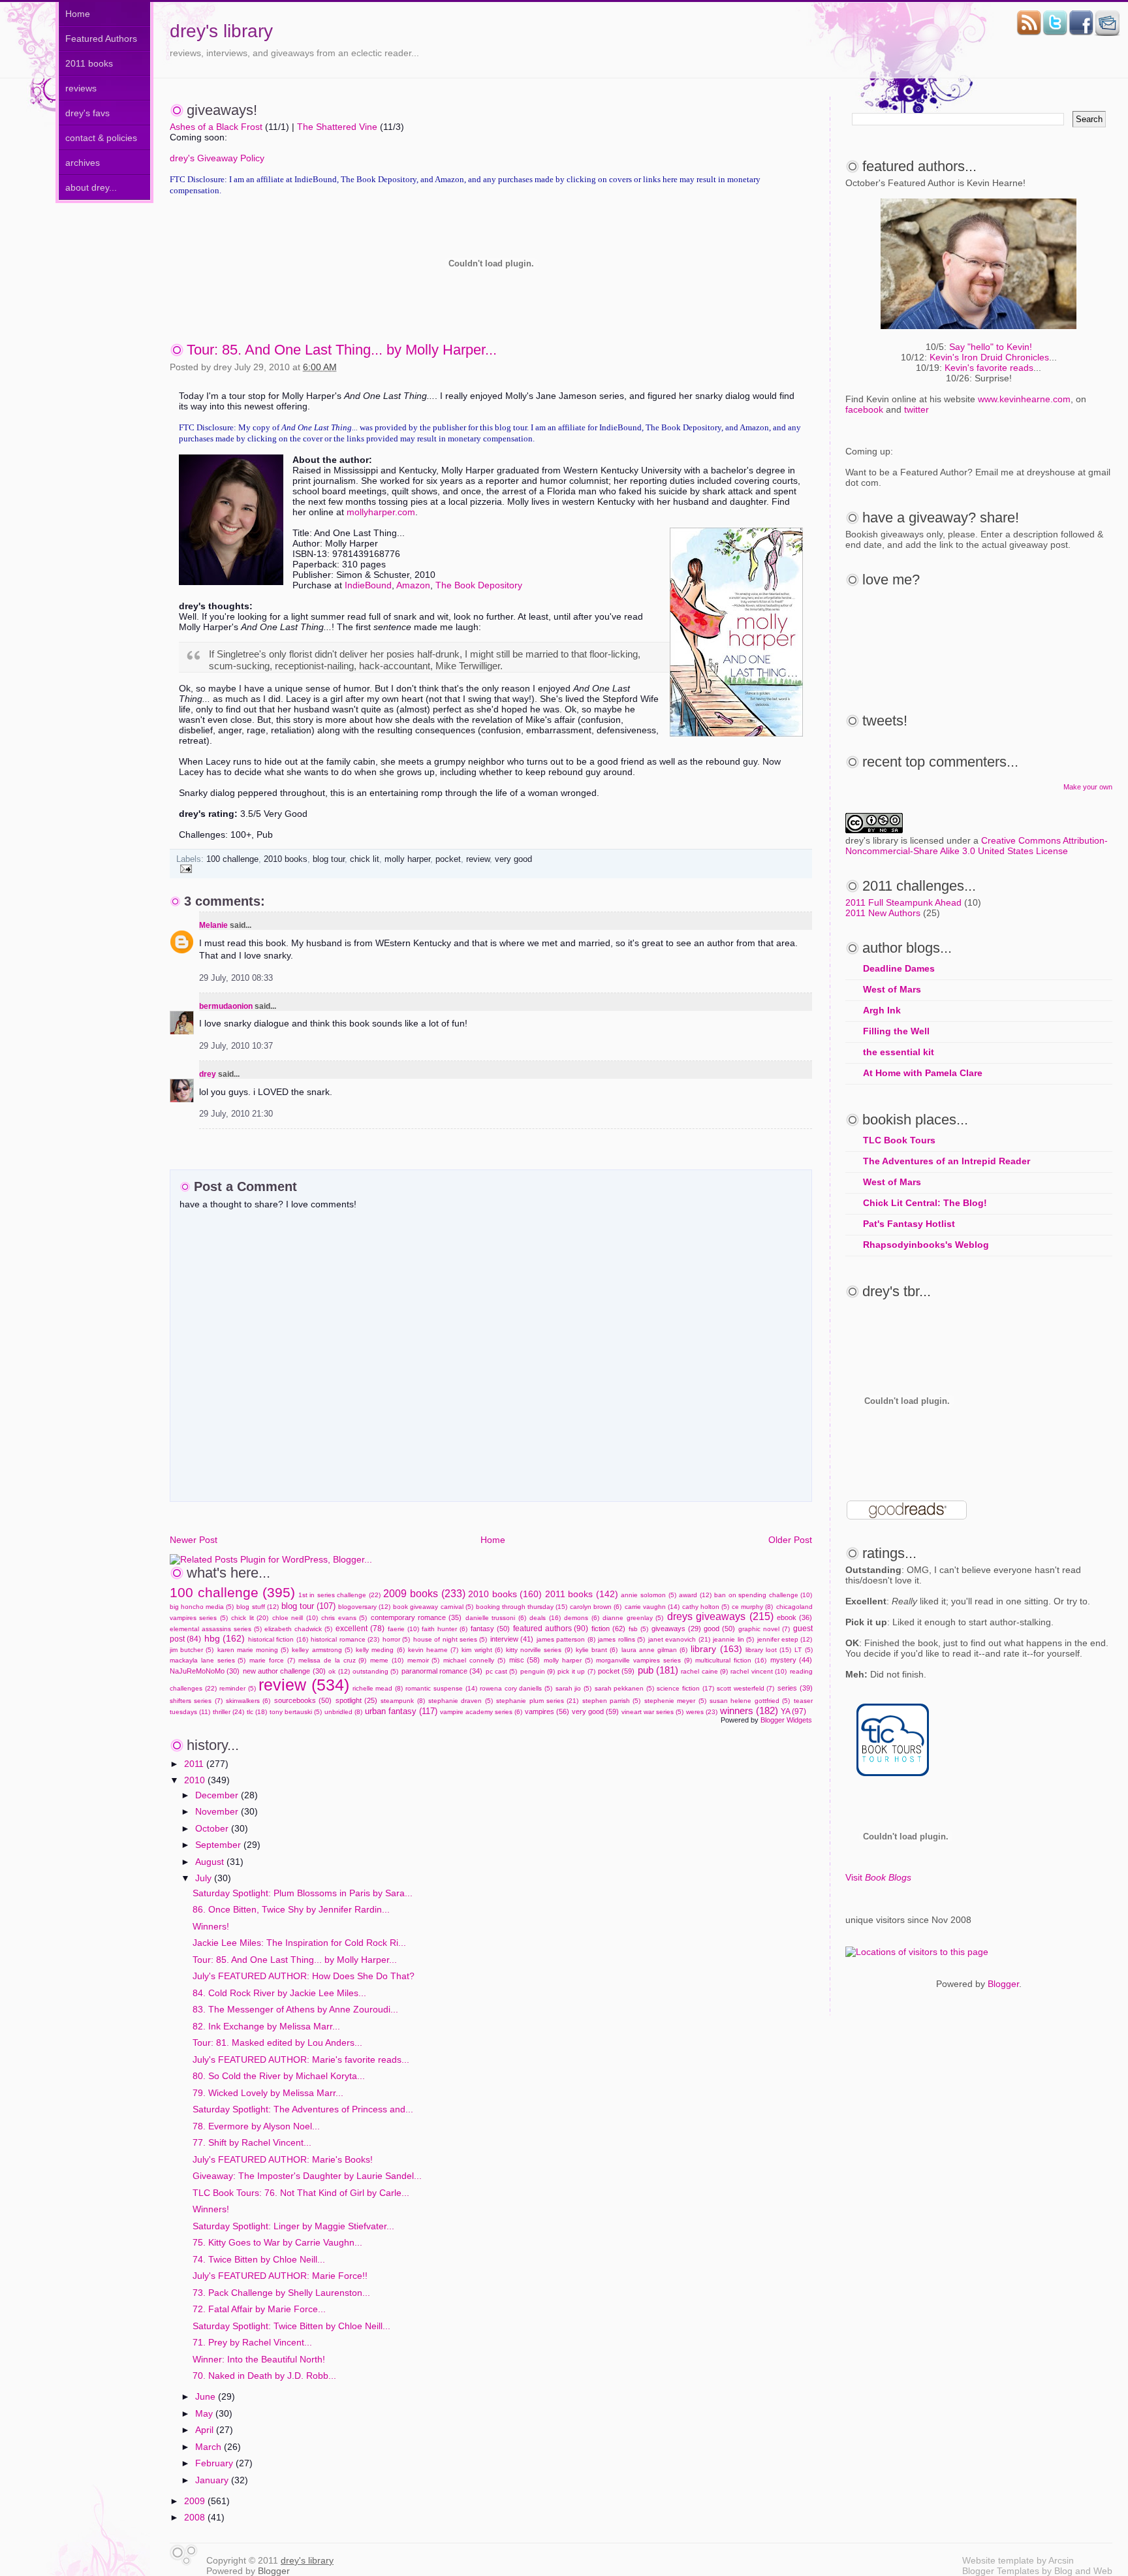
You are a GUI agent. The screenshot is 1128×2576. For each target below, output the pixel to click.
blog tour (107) (308, 1606)
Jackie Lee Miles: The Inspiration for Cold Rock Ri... (299, 1943)
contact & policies (101, 138)
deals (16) (545, 1618)
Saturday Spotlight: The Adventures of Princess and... (303, 2109)
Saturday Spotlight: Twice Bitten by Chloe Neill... (291, 2326)
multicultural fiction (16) (731, 1660)
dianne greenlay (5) (633, 1618)
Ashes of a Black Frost (216, 127)
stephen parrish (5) (612, 1701)
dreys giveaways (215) (720, 1616)
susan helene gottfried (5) (750, 1701)
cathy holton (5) (706, 1607)
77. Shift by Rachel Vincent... (252, 2142)
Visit (878, 1877)
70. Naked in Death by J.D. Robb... (264, 2376)
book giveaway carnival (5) (433, 1607)
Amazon (413, 585)
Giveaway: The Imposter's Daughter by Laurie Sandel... (307, 2176)
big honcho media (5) (202, 1607)
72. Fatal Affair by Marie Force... (259, 2309)
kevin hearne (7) (433, 1650)
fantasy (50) (490, 1629)
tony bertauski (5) (296, 1712)
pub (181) (658, 1670)
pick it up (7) (576, 1671)
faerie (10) (403, 1629)
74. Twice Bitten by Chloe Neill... (259, 2259)
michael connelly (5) (474, 1660)
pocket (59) (616, 1671)
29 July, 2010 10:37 (236, 1046)
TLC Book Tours (899, 1140)
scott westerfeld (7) (745, 1688)
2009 (196, 2501)
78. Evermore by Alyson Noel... (256, 2126)
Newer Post (194, 1540)
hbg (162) (225, 1638)
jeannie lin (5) (733, 1639)
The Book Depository (479, 585)
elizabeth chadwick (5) (298, 1629)
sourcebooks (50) (303, 1700)
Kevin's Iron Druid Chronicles (989, 357)
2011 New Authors (883, 913)
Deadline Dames (899, 968)
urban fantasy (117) (401, 1711)
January (213, 2480)
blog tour (329, 859)
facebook (864, 409)
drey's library (221, 31)
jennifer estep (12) (785, 1639)
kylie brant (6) (597, 1650)
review (478, 859)
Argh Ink (882, 1010)
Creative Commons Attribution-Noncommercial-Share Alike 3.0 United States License (977, 846)
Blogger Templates (1001, 2571)
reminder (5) (238, 1688)
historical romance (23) (345, 1639)
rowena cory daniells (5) (516, 1688)
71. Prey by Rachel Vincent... (252, 2342)
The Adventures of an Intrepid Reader (947, 1161)
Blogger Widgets (786, 1720)
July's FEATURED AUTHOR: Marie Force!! (280, 2276)
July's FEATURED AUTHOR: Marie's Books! (283, 2159)
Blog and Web (1083, 2571)
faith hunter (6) (445, 1629)
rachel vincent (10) (759, 1671)
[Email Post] (184, 868)
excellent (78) (360, 1629)
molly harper (407, 859)
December (218, 1795)
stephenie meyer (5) (675, 1701)
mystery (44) (791, 1660)
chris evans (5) (344, 1618)
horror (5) (396, 1639)
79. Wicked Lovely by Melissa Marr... (268, 2093)
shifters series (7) (196, 1701)
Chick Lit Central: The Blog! (925, 1203)
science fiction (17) (685, 1688)
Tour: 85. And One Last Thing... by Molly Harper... (342, 350)
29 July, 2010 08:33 (236, 978)
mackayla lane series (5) (208, 1660)
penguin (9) (538, 1671)
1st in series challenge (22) (339, 1595)
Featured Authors (101, 39)
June (207, 2396)
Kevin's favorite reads (989, 368)
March (210, 2447)
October (213, 1828)
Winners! (211, 1926)
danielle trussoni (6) (496, 1618)
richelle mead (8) (378, 1688)
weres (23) (702, 1712)
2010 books (286, 859)
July (205, 1878)
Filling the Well (896, 1031)
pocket (448, 859)
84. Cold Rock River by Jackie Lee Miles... (279, 1993)
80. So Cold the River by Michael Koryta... (279, 2076)
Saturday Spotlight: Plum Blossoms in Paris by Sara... (303, 1893)
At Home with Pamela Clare (923, 1073)
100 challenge (232, 859)
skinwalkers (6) (248, 1701)
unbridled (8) (343, 1712)
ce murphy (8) (752, 1607)
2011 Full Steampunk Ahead (903, 902)
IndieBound (368, 585)
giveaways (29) (676, 1629)
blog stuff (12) (257, 1607)
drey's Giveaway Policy (217, 158)
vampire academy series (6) (481, 1712)
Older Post (790, 1540)
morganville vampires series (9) (644, 1660)
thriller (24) (228, 1712)
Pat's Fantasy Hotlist (909, 1224)
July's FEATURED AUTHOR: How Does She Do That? (304, 1976)
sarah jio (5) (573, 1688)
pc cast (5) (502, 1671)
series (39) (795, 1688)
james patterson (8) (566, 1639)
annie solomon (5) (648, 1595)
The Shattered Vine (337, 127)
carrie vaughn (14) (652, 1607)
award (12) (695, 1595)
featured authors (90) (551, 1629)
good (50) (719, 1629)
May (205, 2413)
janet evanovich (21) (679, 1639)
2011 (195, 1764)
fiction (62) (608, 1629)
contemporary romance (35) (416, 1617)
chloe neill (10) (295, 1618)
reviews (81, 88)
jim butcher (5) (192, 1650)
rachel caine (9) (704, 1671)
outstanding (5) (375, 1671)
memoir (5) (424, 1660)
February (215, 2463)
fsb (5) (638, 1629)
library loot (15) (768, 1650)
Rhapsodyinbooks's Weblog (926, 1245)
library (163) (716, 1649)
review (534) (304, 1685)
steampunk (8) (402, 1701)
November (218, 1811)
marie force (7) (272, 1660)
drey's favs (87, 113)
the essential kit (899, 1052)
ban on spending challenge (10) (763, 1595)
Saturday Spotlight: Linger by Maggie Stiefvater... (293, 2226)
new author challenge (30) (284, 1671)
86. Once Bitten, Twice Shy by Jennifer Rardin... (291, 1909)
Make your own (1088, 787)
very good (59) (595, 1711)
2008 (196, 2517)
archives (83, 163)
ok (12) (339, 1671)
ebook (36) (794, 1617)
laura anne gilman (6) (655, 1650)
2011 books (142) (582, 1594)
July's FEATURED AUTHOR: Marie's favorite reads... (301, 2059)
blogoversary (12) (364, 1607)
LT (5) (803, 1650)
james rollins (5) (621, 1639)
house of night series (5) (450, 1639)
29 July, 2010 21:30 (236, 1114)
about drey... (91, 187)
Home (78, 14)
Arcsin (1061, 2560)
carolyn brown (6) (596, 1607)
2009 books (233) (424, 1593)
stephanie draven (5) (461, 1701)
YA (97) (793, 1711)
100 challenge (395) (232, 1592)
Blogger (1003, 1984)
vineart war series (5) (652, 1712)
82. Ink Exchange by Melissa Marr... (266, 2026)
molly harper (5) (568, 1660)
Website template (998, 2560)
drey (208, 1074)
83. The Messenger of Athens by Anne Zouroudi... (295, 2009)
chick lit (365, 859)
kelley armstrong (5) (322, 1650)
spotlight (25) (356, 1700)
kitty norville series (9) (539, 1650)
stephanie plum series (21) (537, 1701)
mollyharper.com (381, 512)
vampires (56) (547, 1711)
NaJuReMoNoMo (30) (205, 1671)
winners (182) (749, 1710)
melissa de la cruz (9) (332, 1660)
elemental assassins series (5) (216, 1629)
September (219, 1845)
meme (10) (387, 1660)
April (206, 2430)
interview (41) (512, 1639)
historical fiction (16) (278, 1639)
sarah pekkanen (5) (624, 1688)
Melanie (213, 925)
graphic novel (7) (764, 1629)
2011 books (89, 63)
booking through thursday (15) (522, 1607)
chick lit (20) (250, 1618)
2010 (196, 1780)
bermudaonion (226, 1006)
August (211, 1862)
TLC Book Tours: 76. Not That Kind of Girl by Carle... (301, 2193)
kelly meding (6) (380, 1650)
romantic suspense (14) (441, 1688)
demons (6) (581, 1618)
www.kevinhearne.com (1024, 399)
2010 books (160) (505, 1594)
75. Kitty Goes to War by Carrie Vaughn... (277, 2242)
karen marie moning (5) (253, 1650)
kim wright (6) (482, 1650)
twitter (916, 409)
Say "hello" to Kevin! (991, 347)
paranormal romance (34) (442, 1671)
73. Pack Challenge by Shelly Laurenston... (281, 2293)
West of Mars (892, 989)
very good (513, 859)
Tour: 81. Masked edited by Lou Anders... (277, 2043)
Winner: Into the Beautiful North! (259, 2359)
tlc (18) (257, 1712)
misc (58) (525, 1660)
